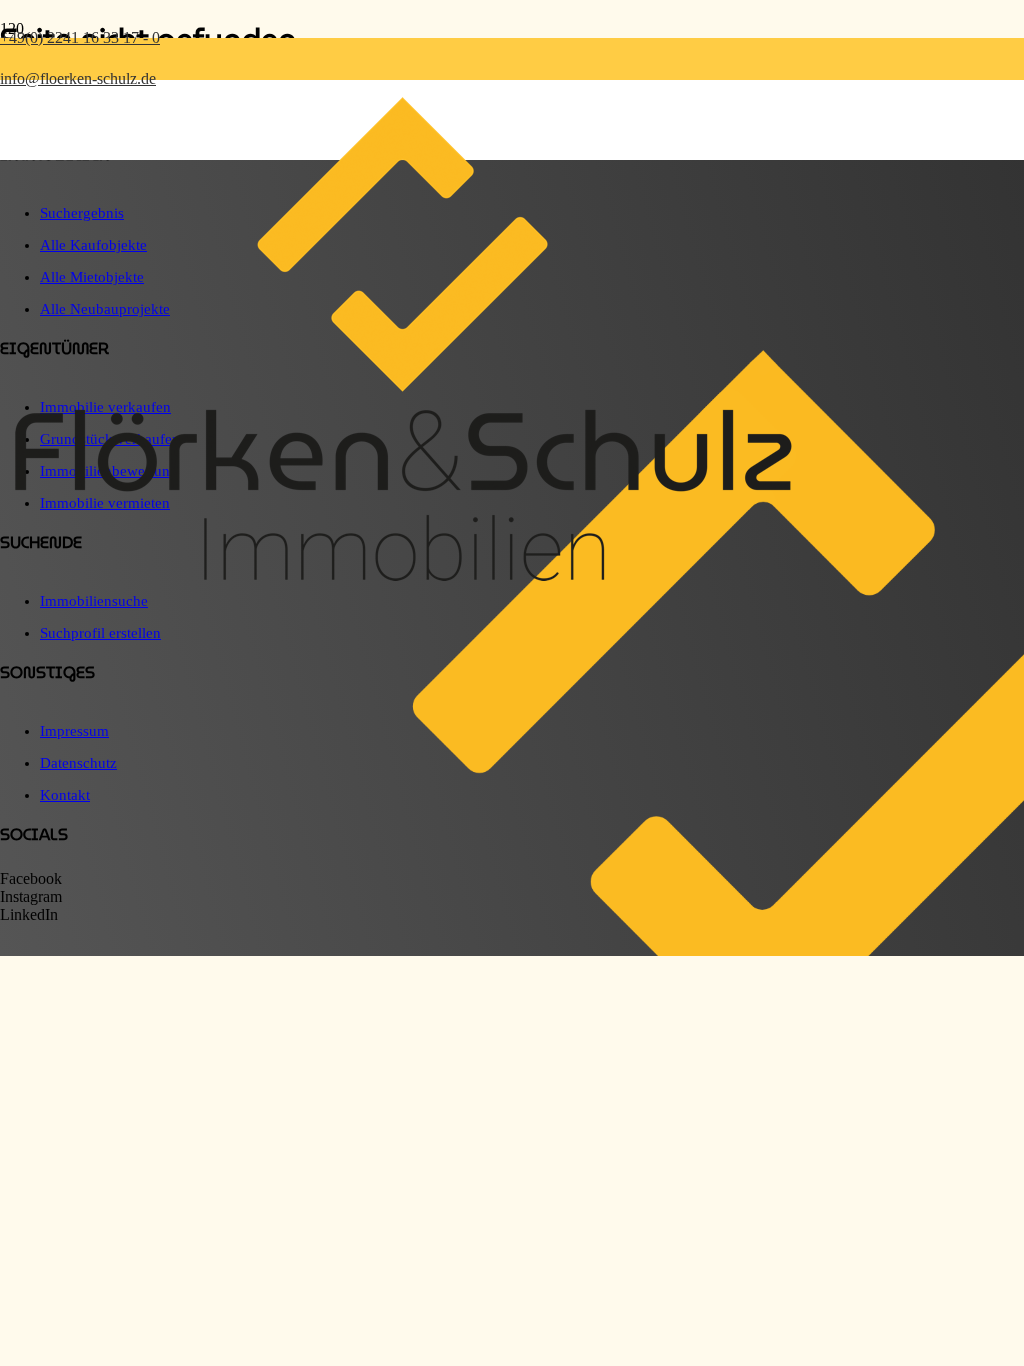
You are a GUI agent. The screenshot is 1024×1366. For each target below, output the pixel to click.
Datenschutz (78, 763)
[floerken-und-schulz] (400, 585)
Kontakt (65, 795)
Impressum (74, 731)
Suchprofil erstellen (100, 633)
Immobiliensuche (94, 601)
